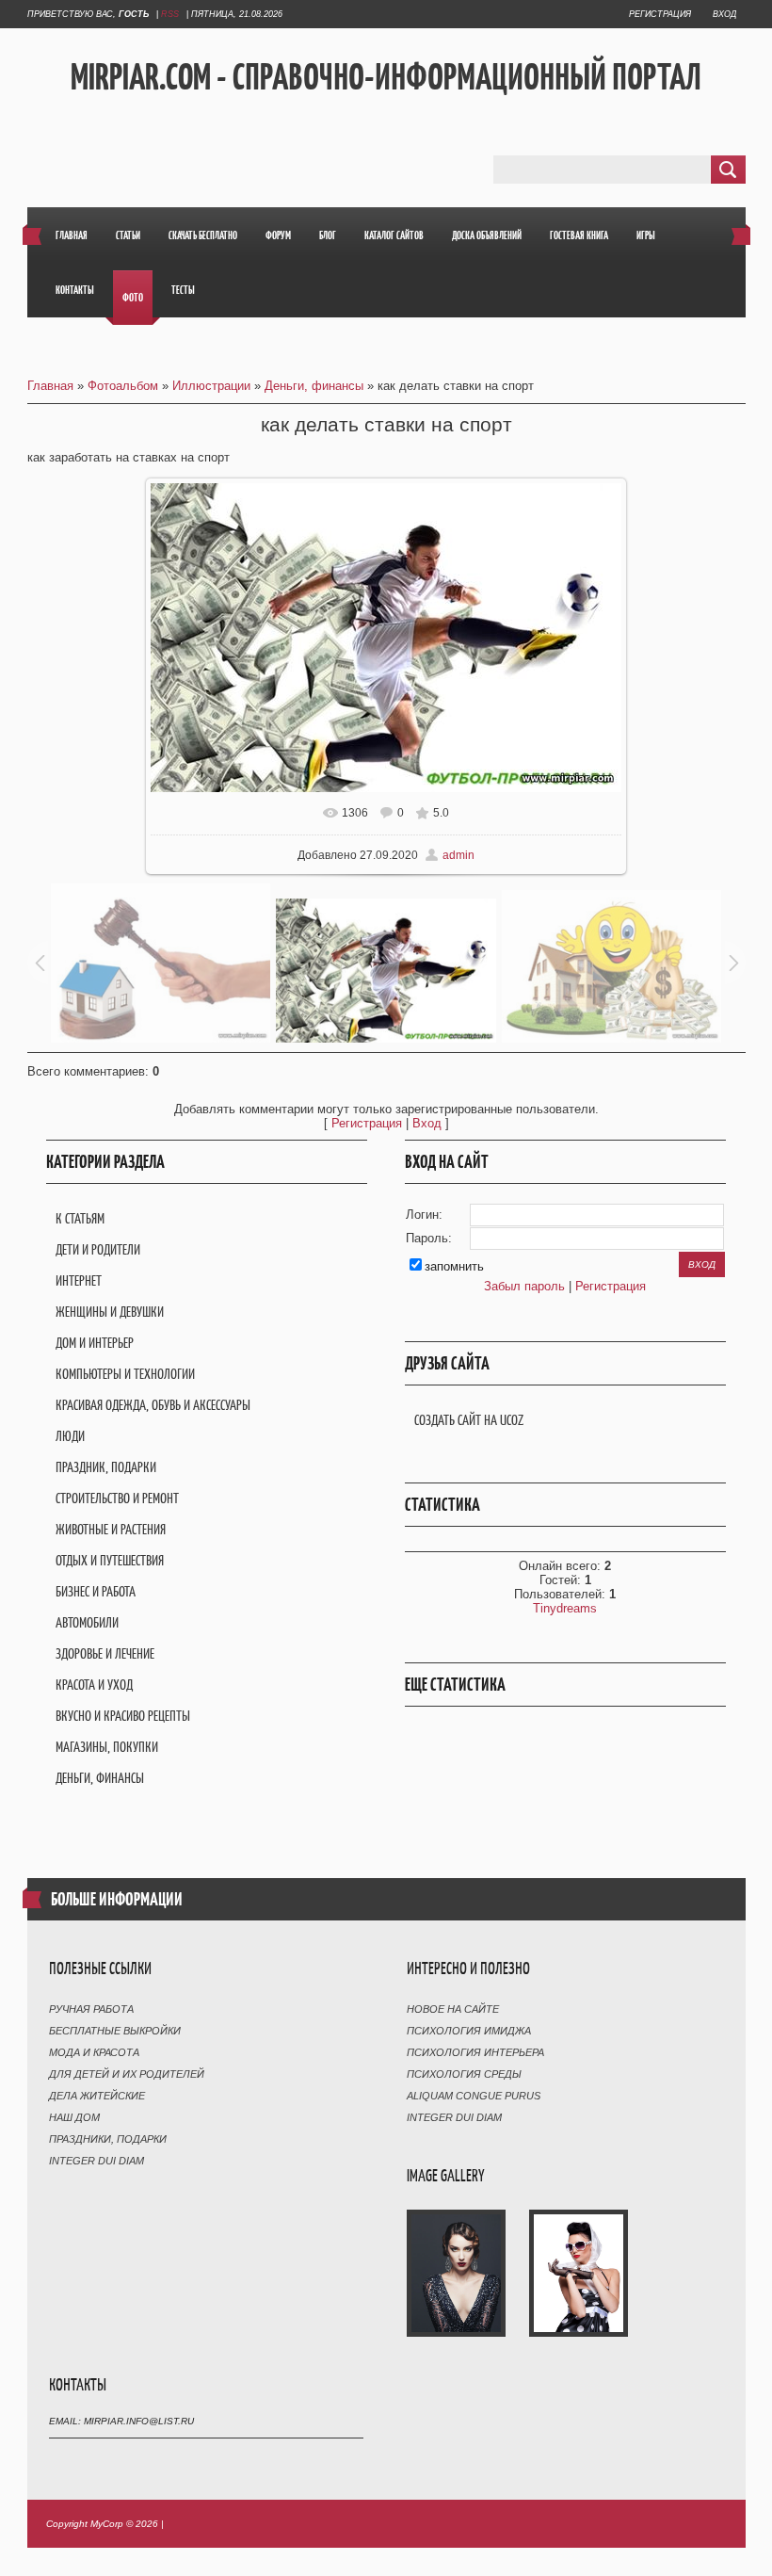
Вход (724, 14)
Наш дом (74, 2117)
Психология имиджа (469, 2031)
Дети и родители (98, 1249)
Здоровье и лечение (105, 1653)
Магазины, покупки (107, 1747)
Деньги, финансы (314, 386)
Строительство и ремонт (117, 1498)
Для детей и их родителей (127, 2074)
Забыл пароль (524, 1286)
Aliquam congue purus (474, 2096)
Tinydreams (565, 1608)
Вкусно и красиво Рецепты (123, 1716)
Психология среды (464, 2074)
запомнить (454, 1266)
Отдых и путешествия (110, 1560)
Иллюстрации (211, 386)
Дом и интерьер (95, 1343)
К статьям (80, 1218)
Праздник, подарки (106, 1467)
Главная (50, 386)
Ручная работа (91, 2009)
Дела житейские (97, 2096)
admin (458, 855)
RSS (170, 14)
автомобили (87, 1622)
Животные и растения (111, 1529)
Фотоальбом (123, 386)
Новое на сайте (453, 2009)
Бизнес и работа (96, 1591)
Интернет (79, 1280)
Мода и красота (94, 2052)
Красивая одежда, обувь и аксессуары (153, 1405)
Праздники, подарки (108, 2139)
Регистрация (660, 14)
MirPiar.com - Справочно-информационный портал (386, 76)
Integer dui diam (96, 2161)
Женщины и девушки (110, 1312)
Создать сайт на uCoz (469, 1420)
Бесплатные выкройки (115, 2031)
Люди (70, 1436)
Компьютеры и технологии (125, 1374)
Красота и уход (94, 1685)
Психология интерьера (475, 2052)
